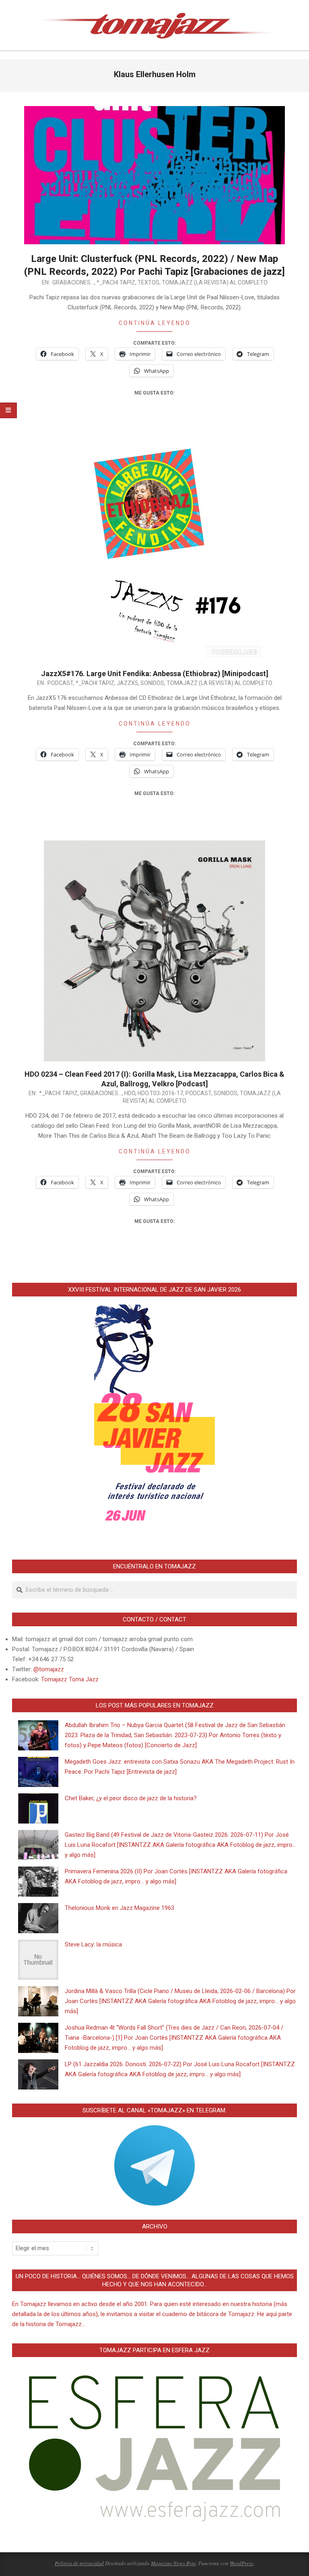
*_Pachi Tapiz (116, 282)
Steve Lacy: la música (93, 1944)
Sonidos (152, 683)
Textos (148, 282)
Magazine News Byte (173, 2563)
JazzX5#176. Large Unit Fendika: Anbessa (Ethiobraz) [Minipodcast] (155, 674)
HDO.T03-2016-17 (160, 1093)
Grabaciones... (73, 282)
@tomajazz (49, 1669)
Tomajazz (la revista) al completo (215, 282)
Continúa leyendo (155, 323)
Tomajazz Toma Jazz (70, 1679)
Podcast (60, 683)
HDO (130, 1093)
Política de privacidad (79, 2563)
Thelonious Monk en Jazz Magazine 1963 (119, 1908)
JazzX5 (127, 683)
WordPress (241, 2563)
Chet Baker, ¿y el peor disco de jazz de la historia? (131, 1798)
